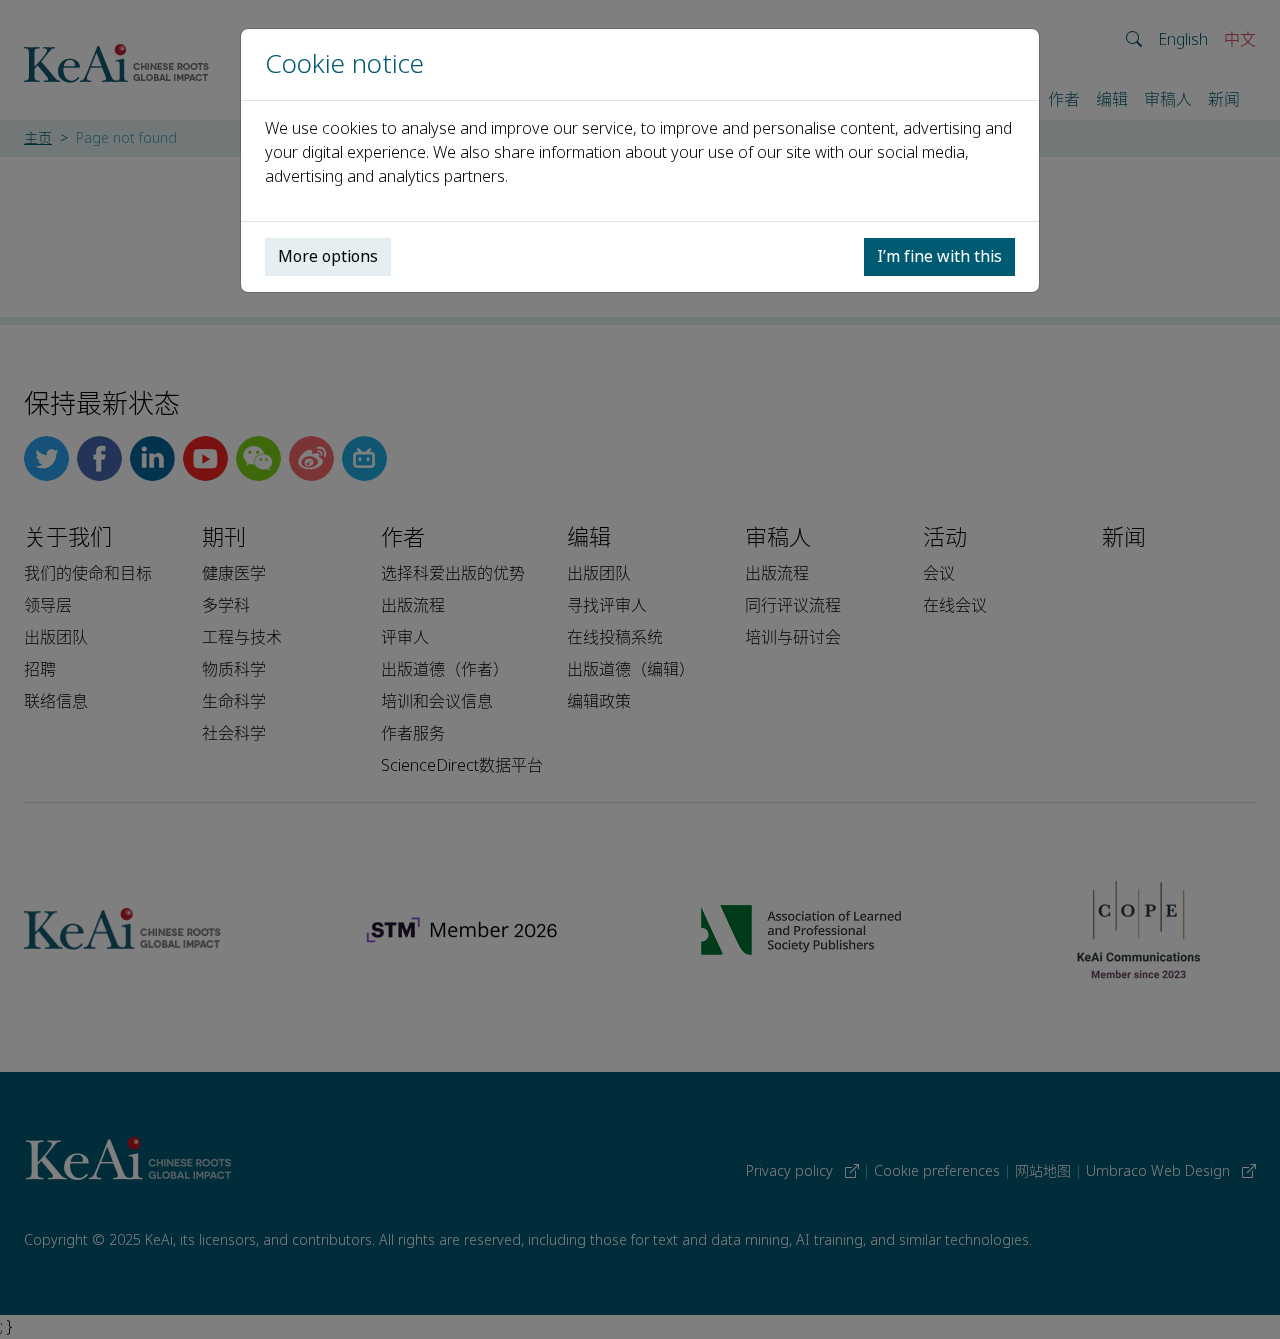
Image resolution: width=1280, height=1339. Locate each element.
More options (328, 256)
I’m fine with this (939, 256)
